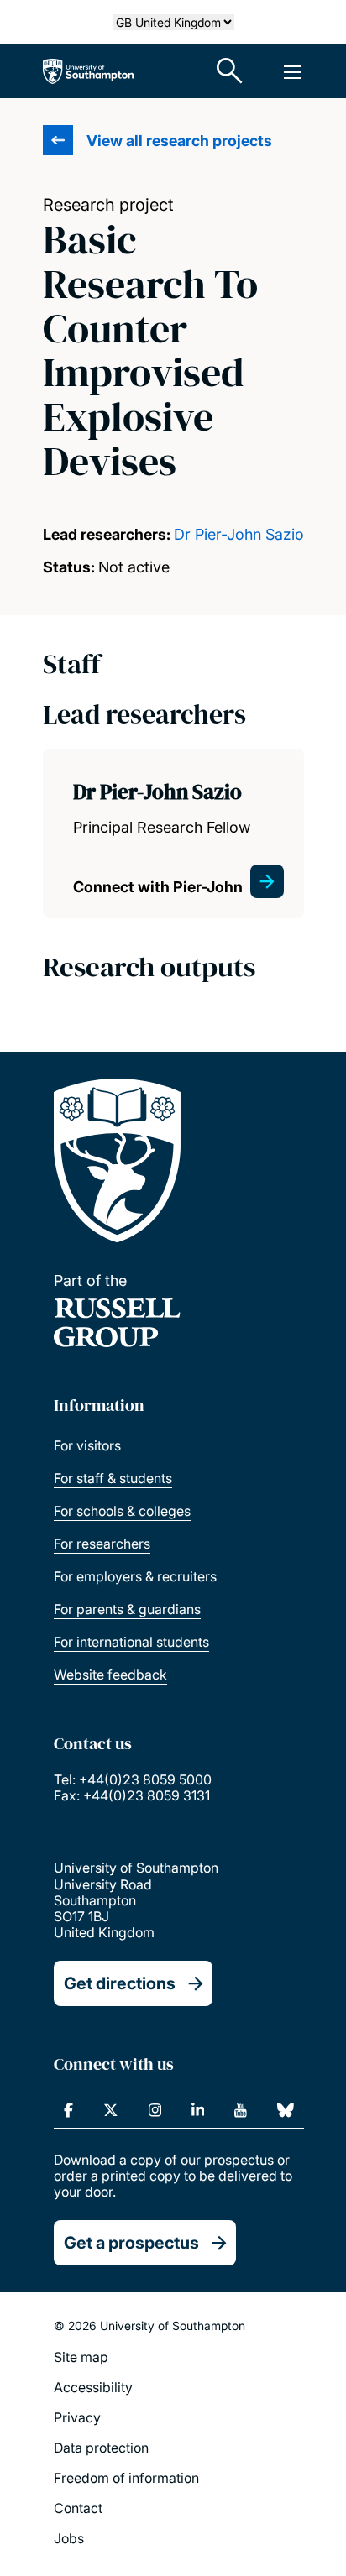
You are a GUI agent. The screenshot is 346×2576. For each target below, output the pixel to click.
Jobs (69, 2538)
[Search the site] (230, 71)
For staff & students (113, 1478)
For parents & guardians (127, 1609)
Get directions (120, 1983)
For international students (131, 1642)
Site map (81, 2357)
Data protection (101, 2448)
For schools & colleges (122, 1511)
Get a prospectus (131, 2243)
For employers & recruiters (135, 1576)
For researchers (102, 1544)
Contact (78, 2508)
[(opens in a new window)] (68, 2110)
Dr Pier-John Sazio (239, 534)
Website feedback (110, 1675)
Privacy (77, 2417)
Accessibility (93, 2387)
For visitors (87, 1445)
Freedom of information (126, 2478)
